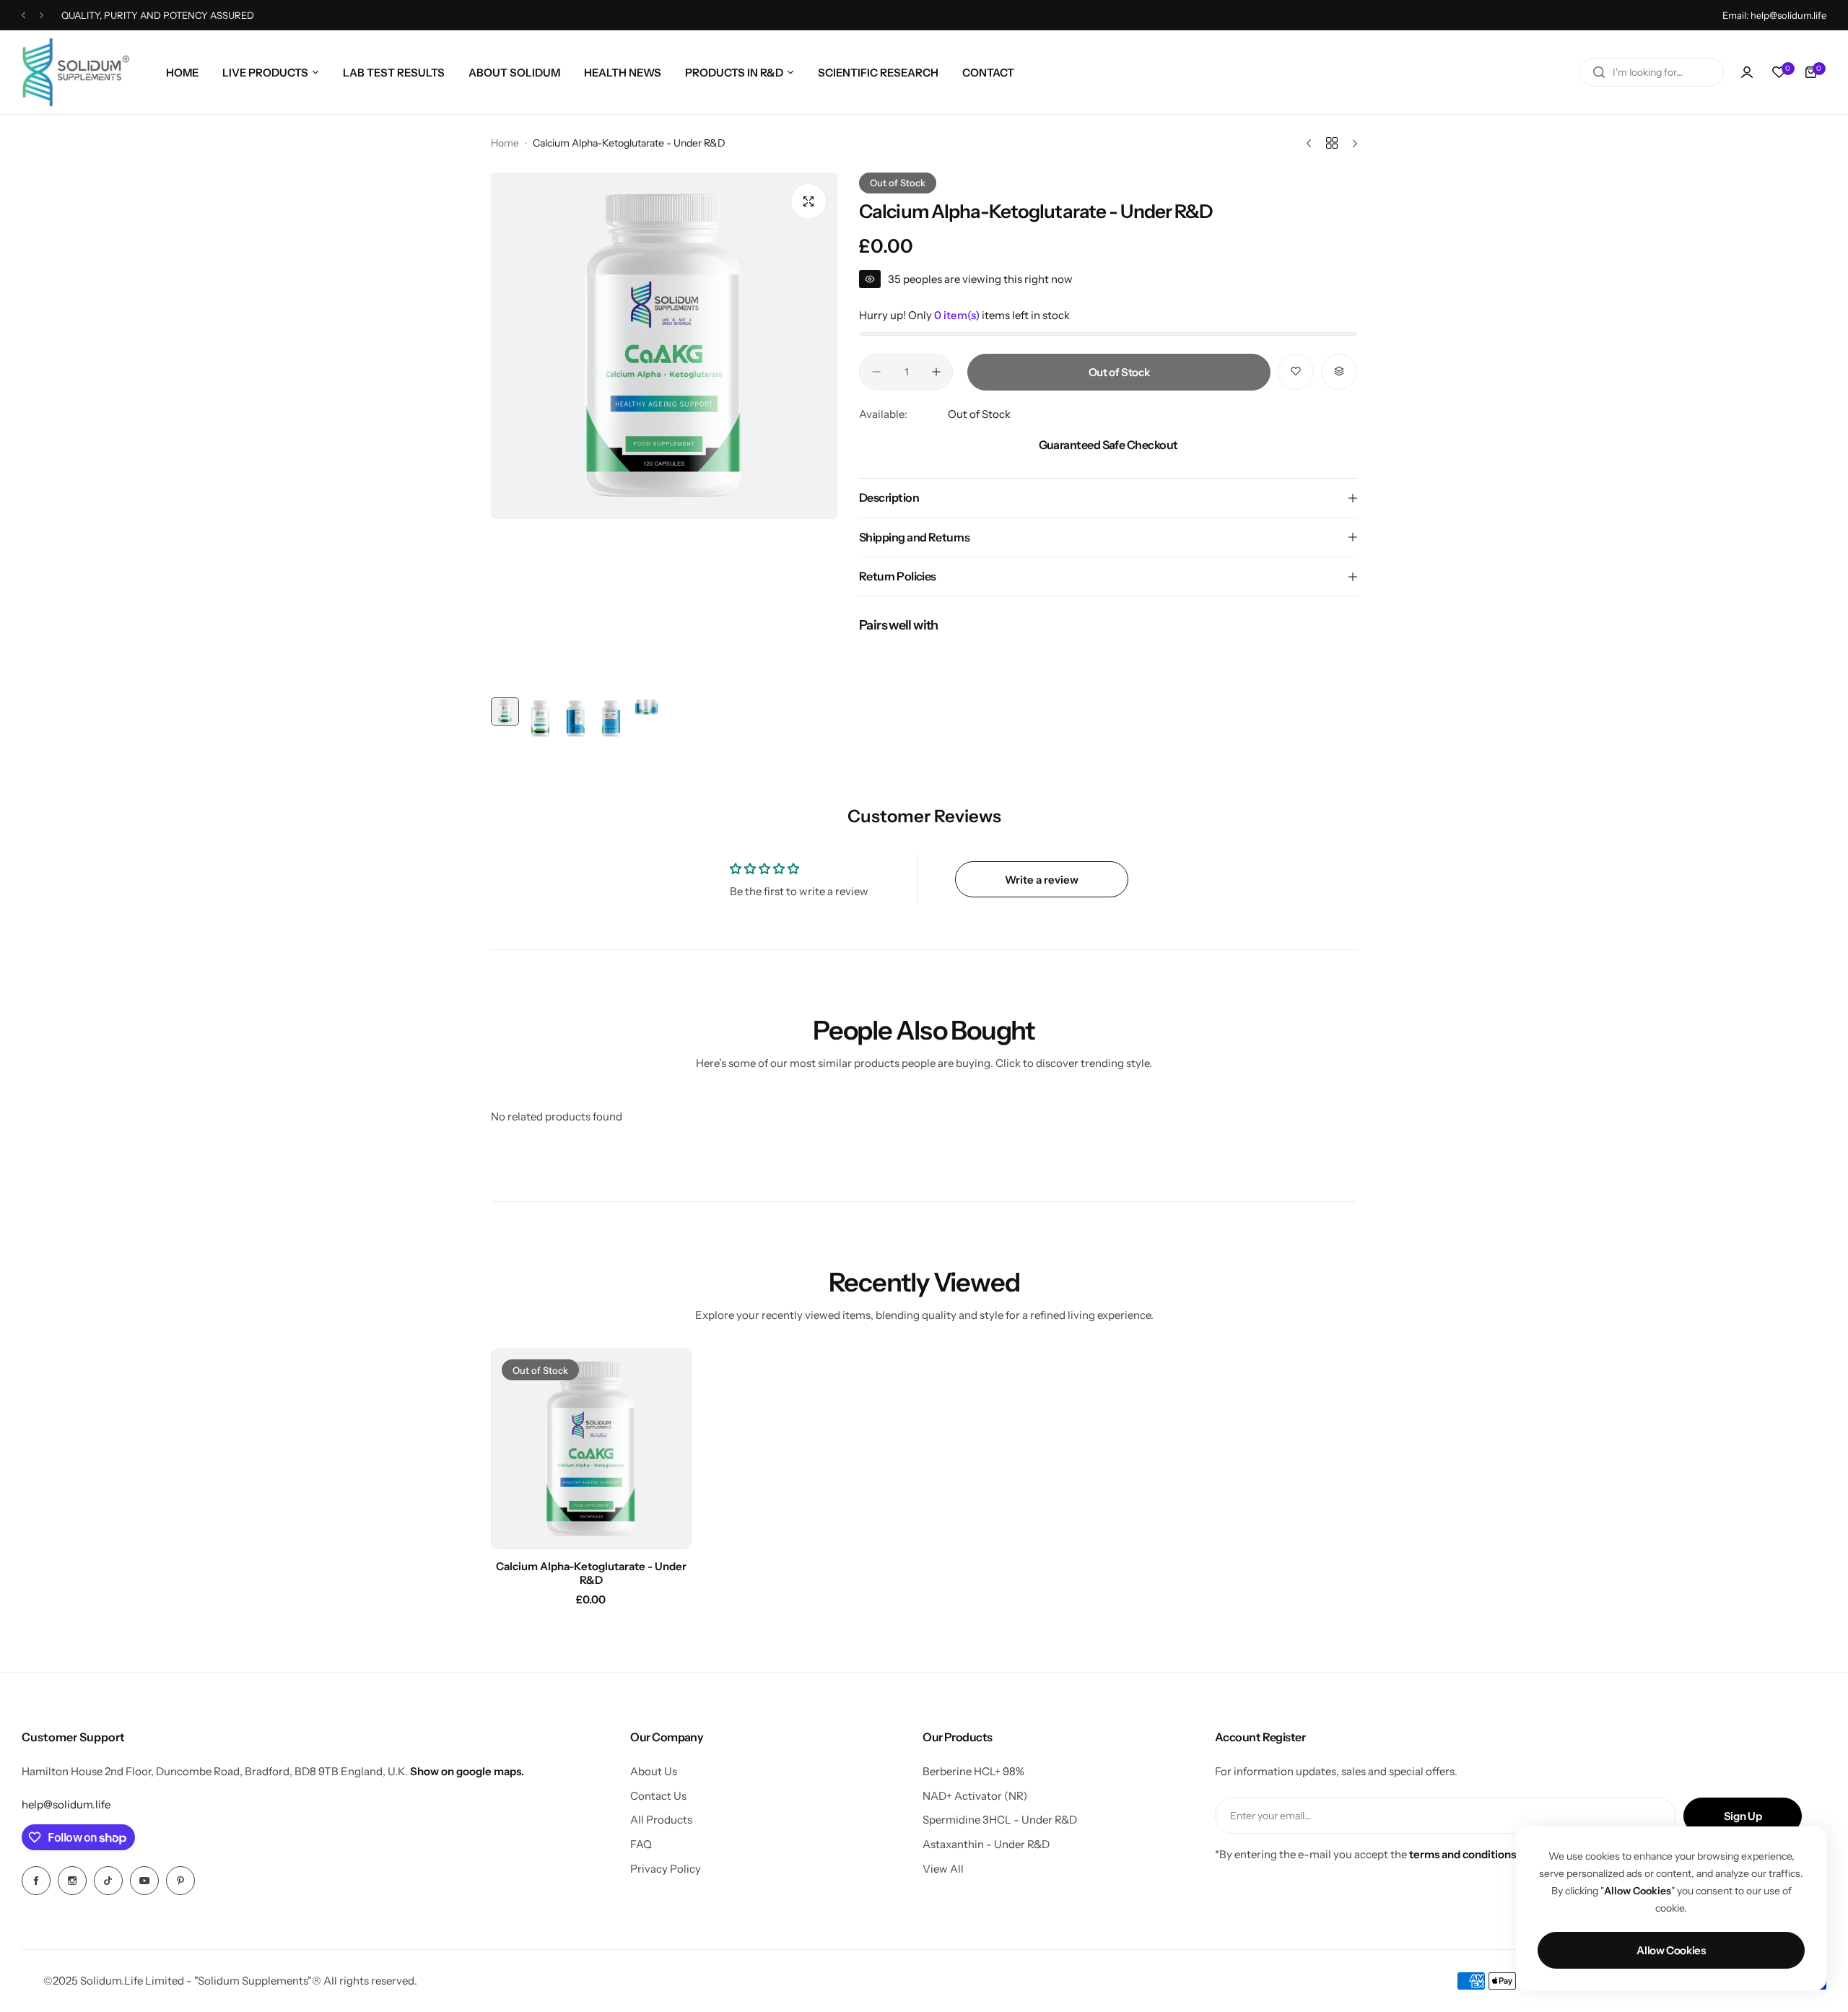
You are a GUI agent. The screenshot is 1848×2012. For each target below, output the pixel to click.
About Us (654, 1771)
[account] (1747, 72)
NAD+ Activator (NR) (975, 1796)
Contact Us (658, 1796)
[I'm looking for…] (1599, 72)
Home (505, 143)
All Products (661, 1820)
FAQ (641, 1844)
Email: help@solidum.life (1774, 15)
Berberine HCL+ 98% (973, 1771)
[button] (23, 16)
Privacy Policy (666, 1869)
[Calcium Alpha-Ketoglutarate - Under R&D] (591, 1449)
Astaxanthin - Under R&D (986, 1844)
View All (943, 1869)
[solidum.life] (76, 72)
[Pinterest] (180, 1881)
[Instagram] (72, 1881)
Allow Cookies (1671, 1950)
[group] (664, 346)
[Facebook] (36, 1881)
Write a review (1042, 880)
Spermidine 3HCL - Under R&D (1000, 1820)
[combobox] (1652, 72)
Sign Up (1743, 1816)
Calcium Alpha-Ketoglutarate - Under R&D (591, 1573)
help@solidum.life (66, 1804)
